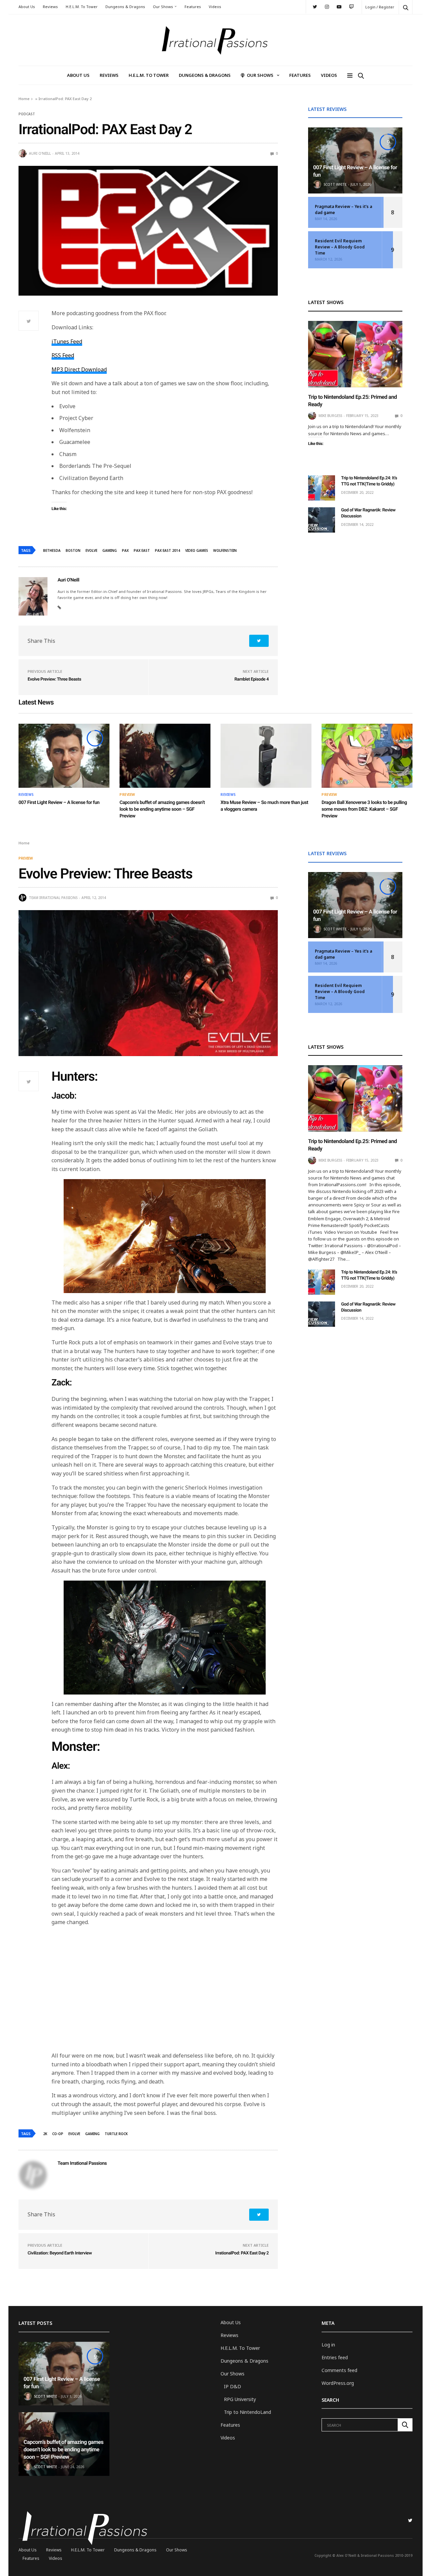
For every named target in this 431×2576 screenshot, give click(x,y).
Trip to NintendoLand (247, 2412)
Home (24, 99)
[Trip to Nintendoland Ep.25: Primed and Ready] (355, 354)
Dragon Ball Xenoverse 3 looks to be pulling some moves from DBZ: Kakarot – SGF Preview (364, 809)
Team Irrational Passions (53, 898)
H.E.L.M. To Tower (82, 7)
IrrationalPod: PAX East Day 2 (242, 2253)
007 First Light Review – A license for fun (59, 803)
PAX (125, 550)
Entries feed (335, 2357)
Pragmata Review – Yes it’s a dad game (343, 209)
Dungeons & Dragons (125, 7)
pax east (142, 550)
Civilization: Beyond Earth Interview (60, 2253)
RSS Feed (63, 355)
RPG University (240, 2399)
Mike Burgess (330, 416)
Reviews (50, 7)
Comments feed (339, 2370)
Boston (73, 550)
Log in (328, 2345)
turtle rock (116, 2134)
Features (193, 7)
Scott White (335, 184)
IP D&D (233, 2386)
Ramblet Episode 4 (252, 679)
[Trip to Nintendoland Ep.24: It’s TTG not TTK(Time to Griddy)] (322, 488)
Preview (127, 795)
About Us (27, 7)
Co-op (58, 2134)
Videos (215, 7)
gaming (110, 550)
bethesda (52, 550)
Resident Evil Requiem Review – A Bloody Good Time (340, 247)
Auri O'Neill (40, 153)
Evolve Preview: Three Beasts (54, 679)
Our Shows (163, 7)
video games (197, 550)
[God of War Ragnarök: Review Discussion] (322, 520)
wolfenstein (225, 550)
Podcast (27, 114)
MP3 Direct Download (79, 369)
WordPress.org (338, 2383)
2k (45, 2134)
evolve (91, 550)
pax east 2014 (168, 550)
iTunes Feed (67, 341)
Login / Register (380, 7)
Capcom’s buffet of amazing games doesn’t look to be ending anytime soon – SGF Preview (162, 809)
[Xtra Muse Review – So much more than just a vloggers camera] (266, 756)
